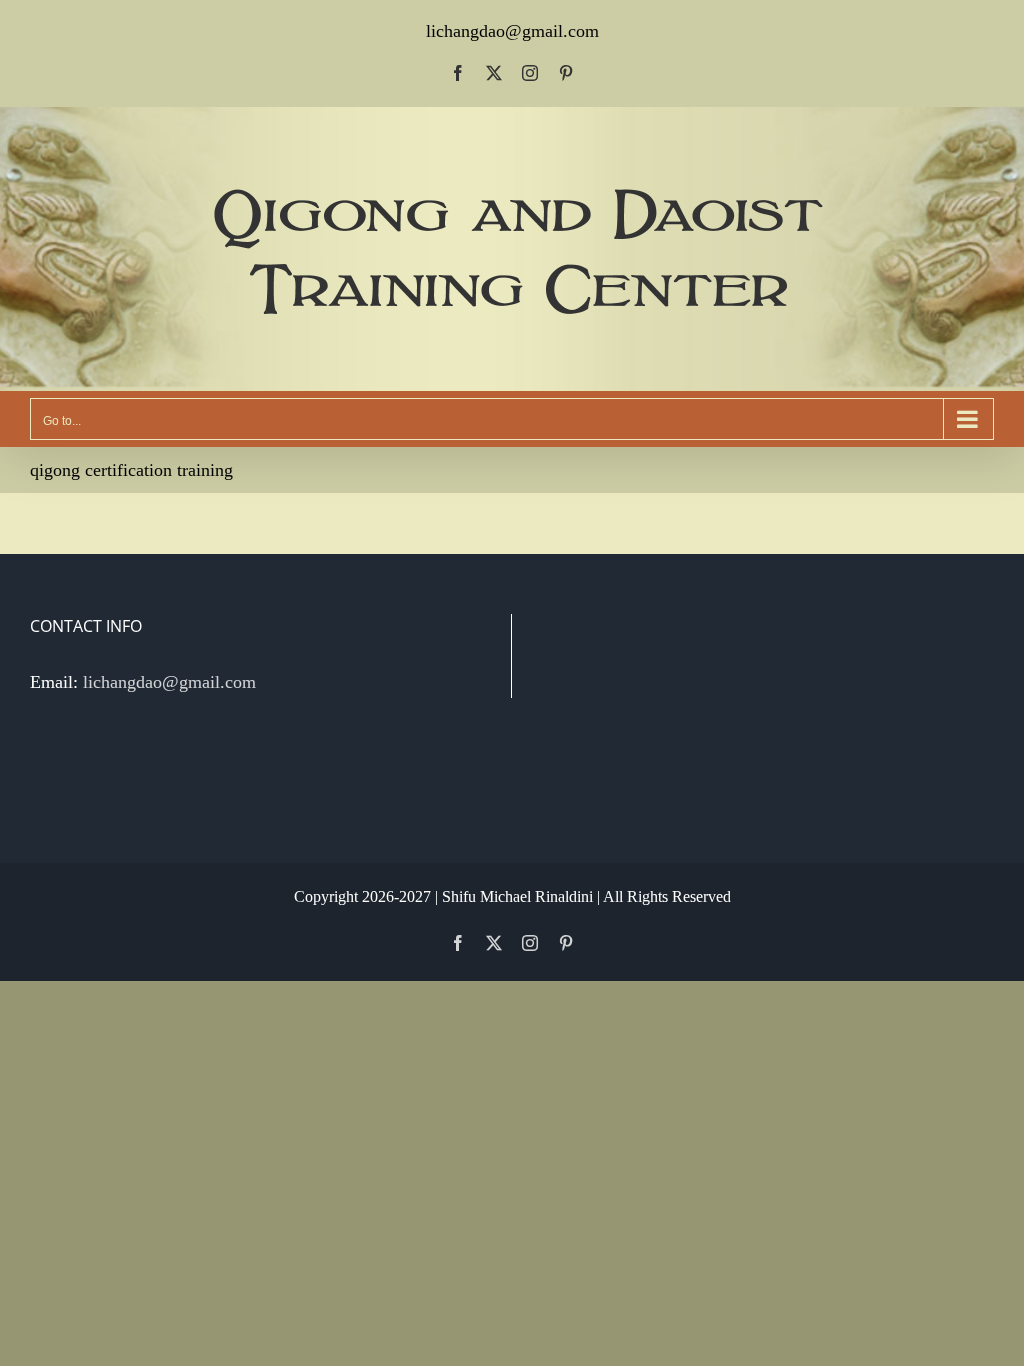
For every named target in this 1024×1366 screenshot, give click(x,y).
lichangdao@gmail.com (512, 31)
